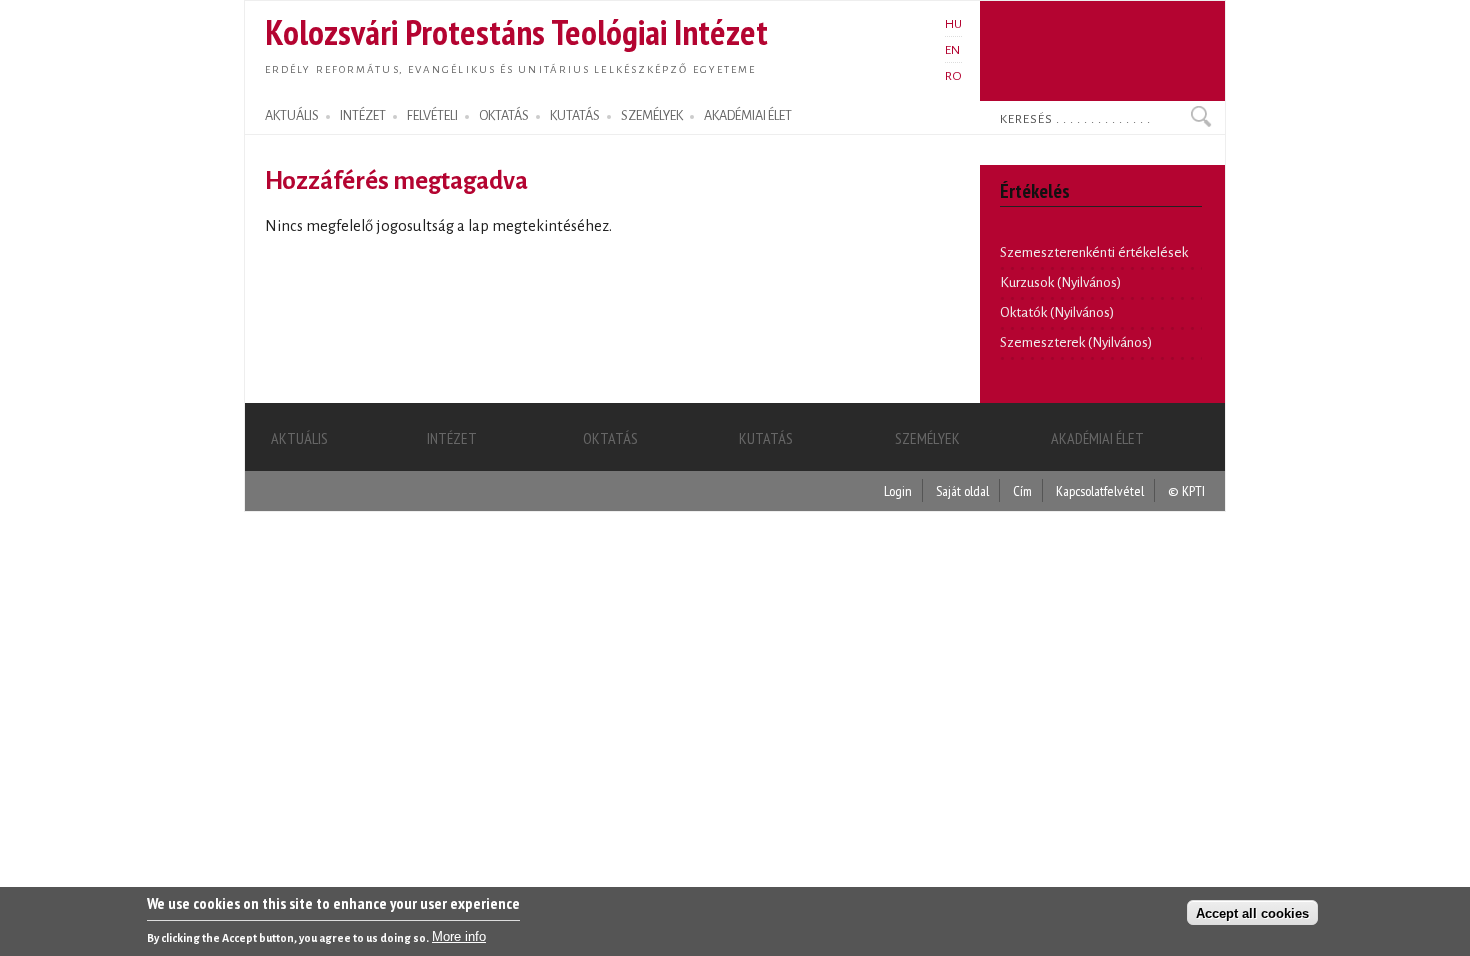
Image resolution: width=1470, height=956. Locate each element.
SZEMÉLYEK (652, 116)
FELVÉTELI (432, 116)
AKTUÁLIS (292, 116)
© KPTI (1186, 490)
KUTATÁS (575, 116)
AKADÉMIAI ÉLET (748, 116)
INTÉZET (363, 116)
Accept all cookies (1252, 912)
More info (459, 936)
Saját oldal (962, 490)
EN (952, 50)
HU (953, 24)
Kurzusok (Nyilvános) (1060, 282)
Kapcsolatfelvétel (1100, 490)
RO (953, 76)
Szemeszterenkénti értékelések (1094, 252)
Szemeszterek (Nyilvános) (1076, 342)
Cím (1022, 490)
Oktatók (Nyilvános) (1057, 312)
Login (898, 490)
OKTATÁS (504, 116)
